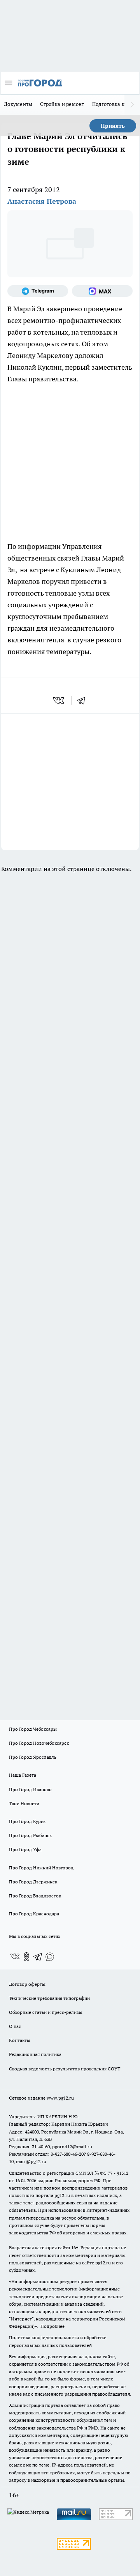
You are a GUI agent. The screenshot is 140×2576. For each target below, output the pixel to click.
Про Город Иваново (30, 1789)
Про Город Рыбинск (30, 1835)
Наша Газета (23, 1775)
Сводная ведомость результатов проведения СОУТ (65, 2069)
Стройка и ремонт (62, 104)
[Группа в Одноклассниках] (26, 1957)
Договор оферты (27, 1984)
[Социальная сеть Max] (102, 291)
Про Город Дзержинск (33, 1882)
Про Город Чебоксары (33, 1729)
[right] (132, 105)
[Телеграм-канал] (38, 291)
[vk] (59, 700)
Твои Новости (24, 1803)
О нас (15, 2026)
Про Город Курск (27, 1821)
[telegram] (84, 700)
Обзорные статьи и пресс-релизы (46, 2012)
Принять (113, 126)
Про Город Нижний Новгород (41, 1868)
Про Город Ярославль (33, 1757)
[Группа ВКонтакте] (15, 1957)
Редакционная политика (35, 2054)
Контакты (20, 2040)
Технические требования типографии (49, 1998)
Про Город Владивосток (35, 1896)
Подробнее (52, 2326)
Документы (18, 104)
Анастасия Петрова (42, 201)
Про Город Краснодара (34, 1914)
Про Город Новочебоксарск (39, 1743)
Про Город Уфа (25, 1849)
